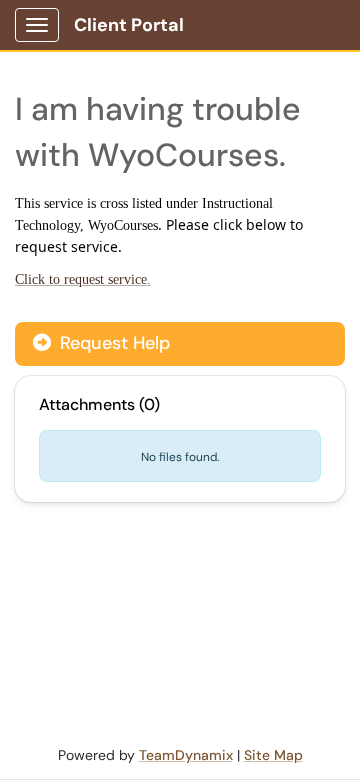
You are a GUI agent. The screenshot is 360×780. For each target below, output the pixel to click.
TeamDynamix (186, 755)
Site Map (273, 755)
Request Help (112, 343)
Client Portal (129, 25)
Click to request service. (83, 279)
